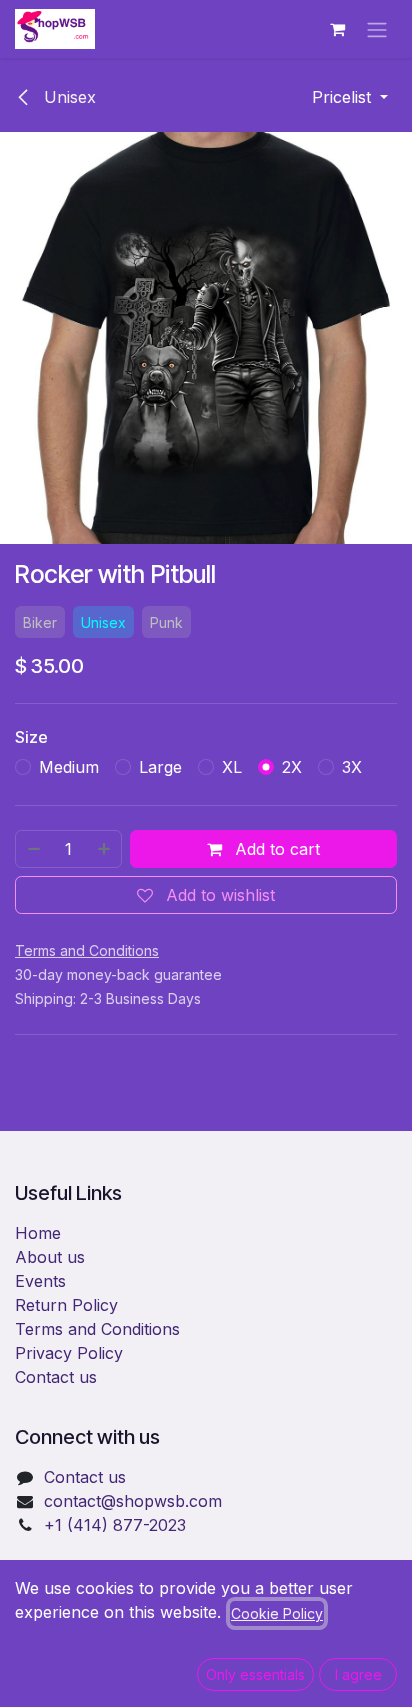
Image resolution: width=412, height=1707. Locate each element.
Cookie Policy (277, 1613)
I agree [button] (358, 1674)
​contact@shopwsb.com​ (133, 1501)
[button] (350, 97)
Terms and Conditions (97, 1329)
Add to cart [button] (275, 849)
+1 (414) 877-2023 (115, 1525)
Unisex (67, 97)
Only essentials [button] (255, 1674)
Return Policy (66, 1305)
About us (50, 1257)
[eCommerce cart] (337, 29)
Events (40, 1281)
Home (38, 1233)
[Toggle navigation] (377, 29)
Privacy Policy (69, 1353)
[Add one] (105, 849)
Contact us (56, 1377)
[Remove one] (33, 849)
